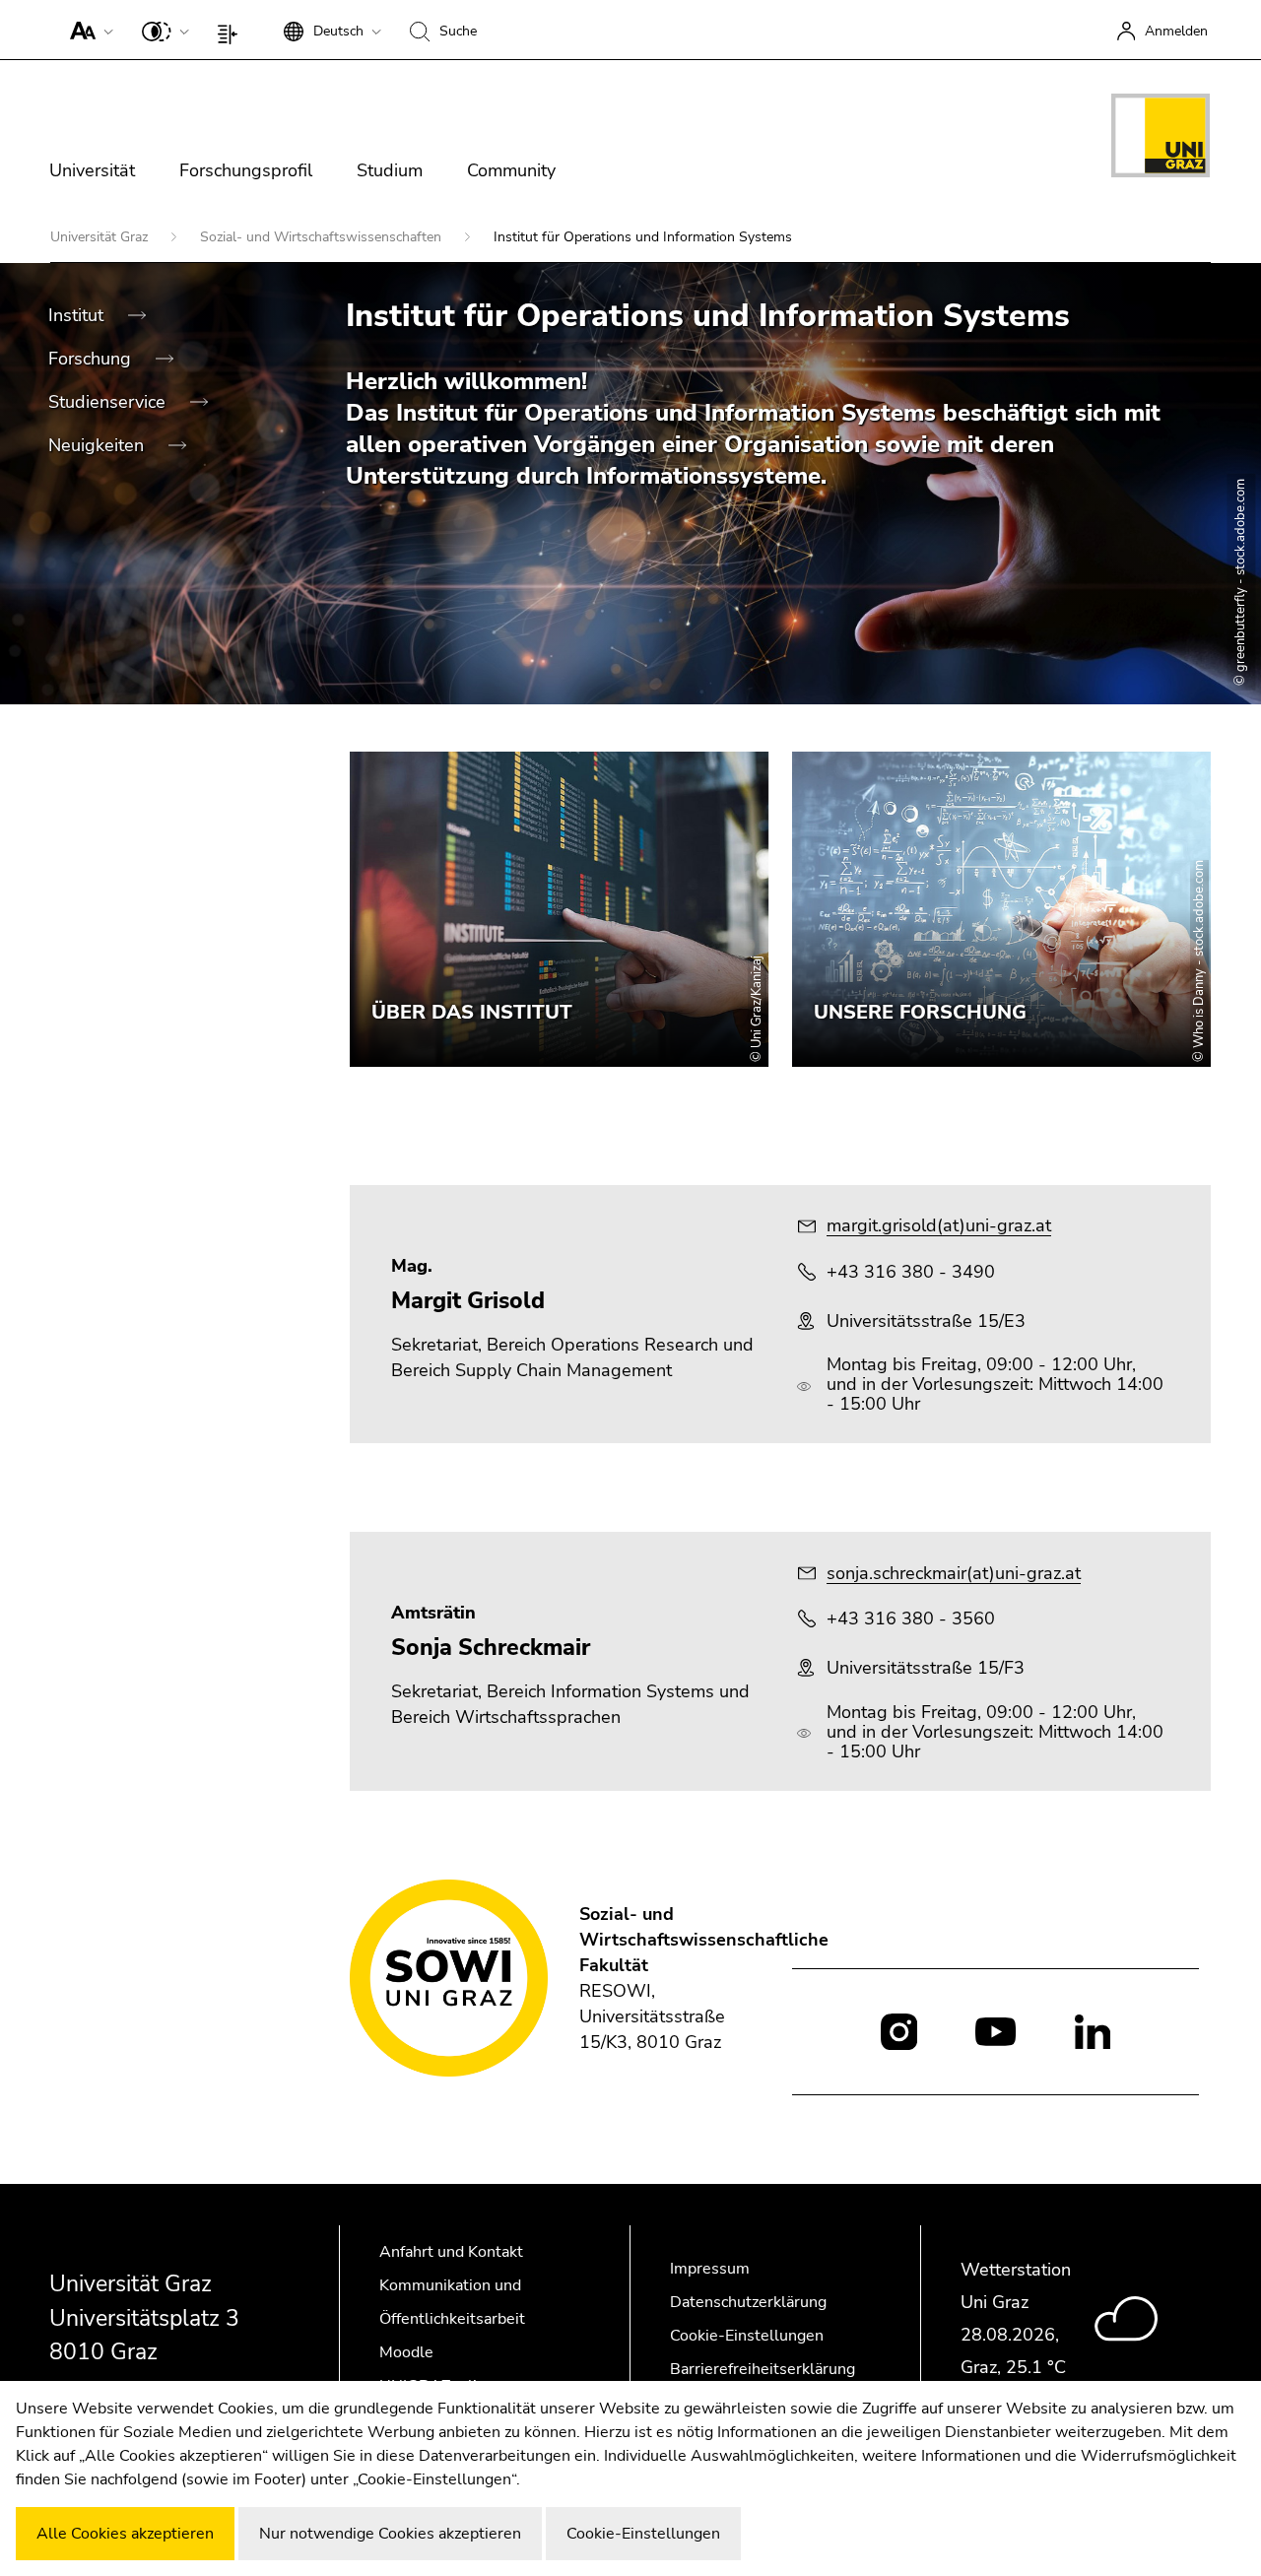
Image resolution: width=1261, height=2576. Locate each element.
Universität (92, 170)
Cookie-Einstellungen (747, 2336)
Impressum (710, 2269)
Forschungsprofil (246, 170)
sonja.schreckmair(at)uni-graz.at (954, 1573)
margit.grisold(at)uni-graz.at (939, 1225)
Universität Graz (101, 237)
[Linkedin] (1093, 2030)
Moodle (406, 2352)
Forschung (92, 359)
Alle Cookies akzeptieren (125, 2534)
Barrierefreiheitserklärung (763, 2369)
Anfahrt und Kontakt (451, 2252)
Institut (78, 315)
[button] (87, 30)
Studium (390, 170)
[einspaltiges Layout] (232, 30)
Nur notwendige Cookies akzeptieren (390, 2534)
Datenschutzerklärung (748, 2302)
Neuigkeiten (99, 445)
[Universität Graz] (1161, 139)
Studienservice (109, 402)
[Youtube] (996, 2030)
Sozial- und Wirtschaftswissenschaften (323, 237)
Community (511, 170)
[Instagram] (899, 2032)
